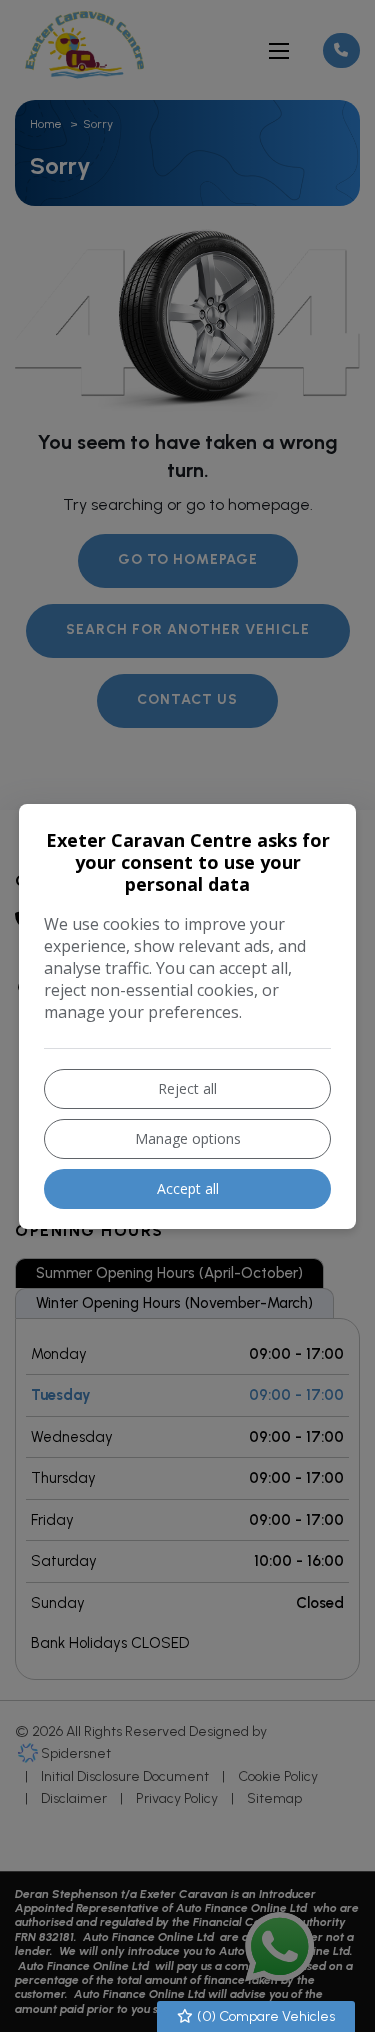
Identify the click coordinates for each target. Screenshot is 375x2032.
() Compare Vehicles (264, 2016)
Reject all (187, 1088)
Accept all (188, 1188)
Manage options (188, 1138)
